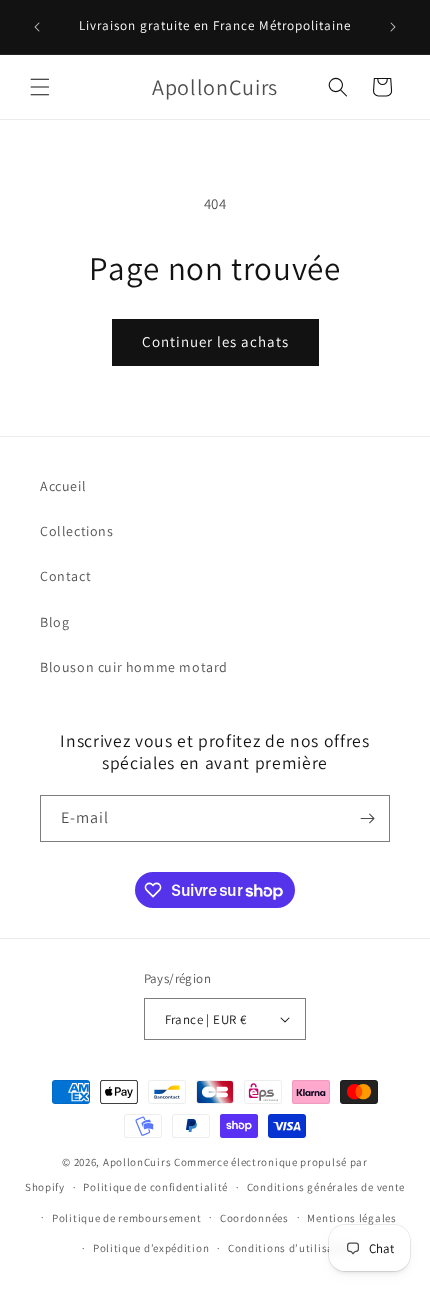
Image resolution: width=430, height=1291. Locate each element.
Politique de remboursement (126, 1218)
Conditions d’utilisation (292, 1248)
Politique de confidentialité (155, 1187)
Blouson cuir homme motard (134, 667)
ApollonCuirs (137, 1162)
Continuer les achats (215, 341)
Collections (77, 531)
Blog (54, 622)
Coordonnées (254, 1218)
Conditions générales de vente (326, 1187)
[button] (40, 87)
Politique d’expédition (151, 1248)
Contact (65, 576)
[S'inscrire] (367, 818)
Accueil (63, 486)
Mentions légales (351, 1218)
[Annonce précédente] (37, 27)
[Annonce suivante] (393, 27)
